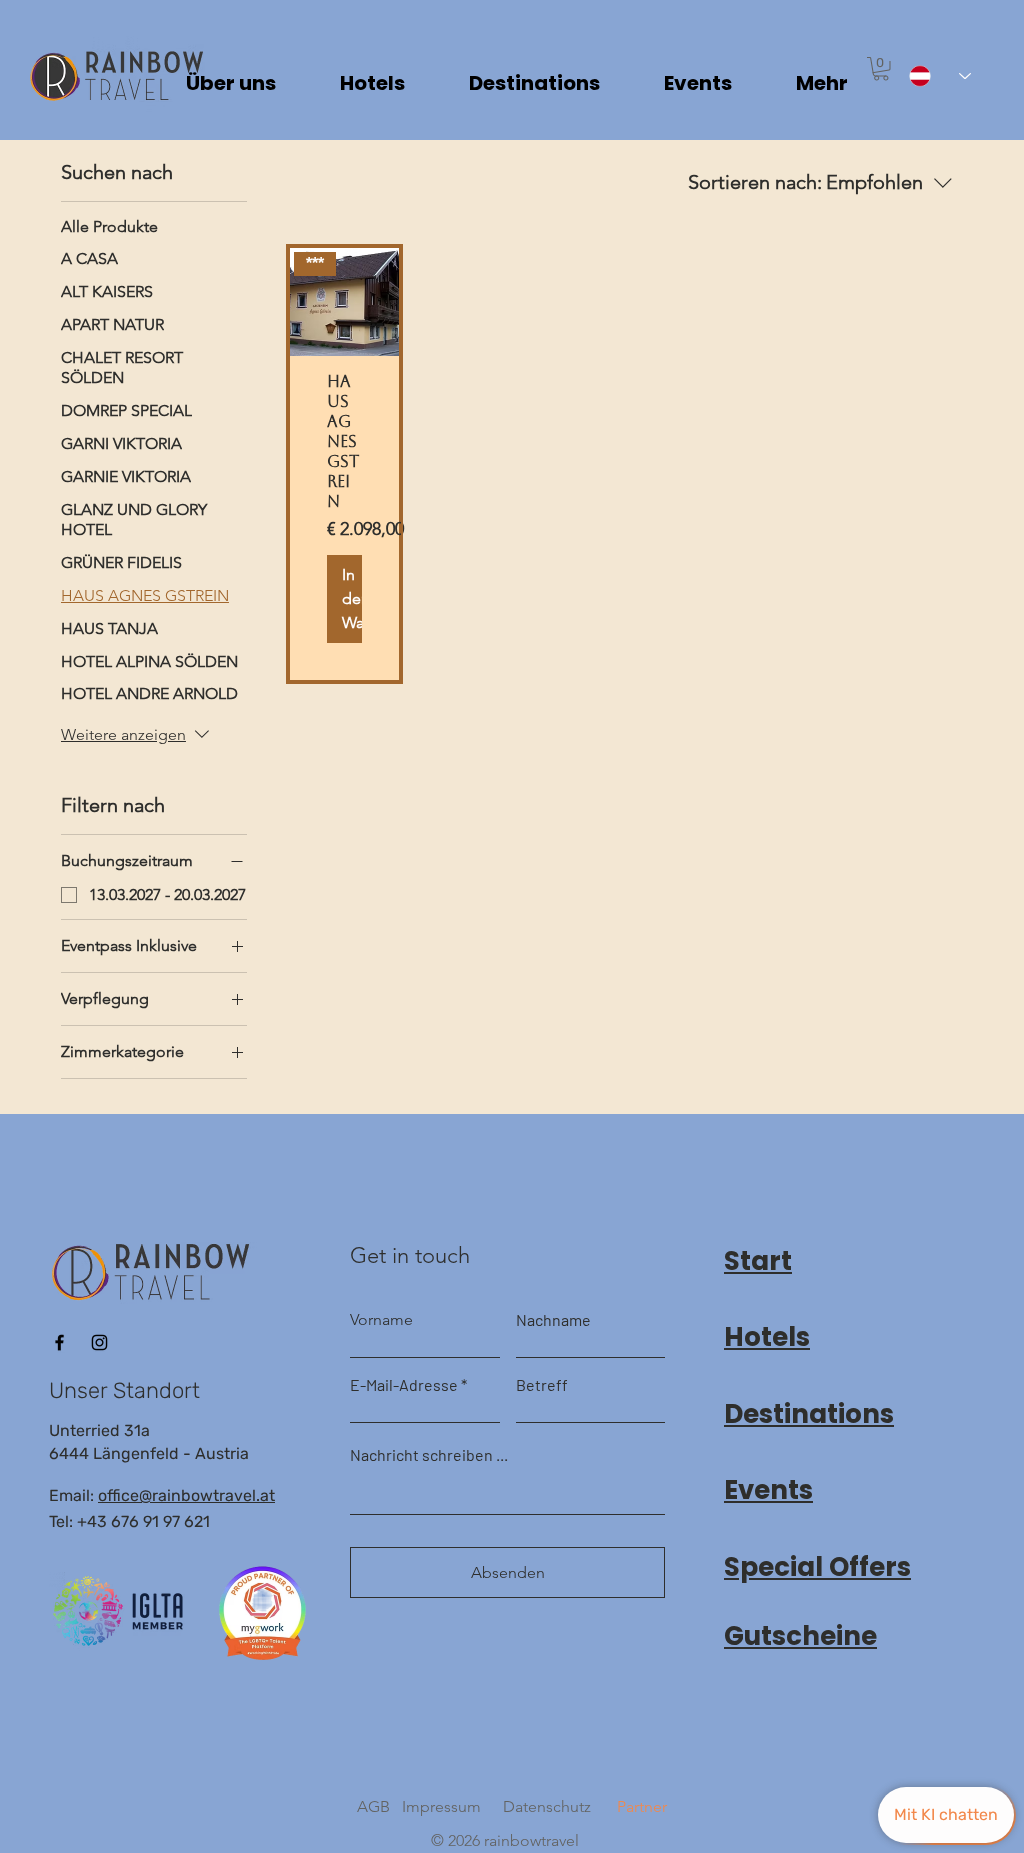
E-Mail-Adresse (404, 1385)
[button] (881, 69)
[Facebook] (59, 1342)
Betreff (542, 1385)
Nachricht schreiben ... (429, 1455)
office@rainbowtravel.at (186, 1495)
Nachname (553, 1320)
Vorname (381, 1320)
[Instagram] (99, 1342)
